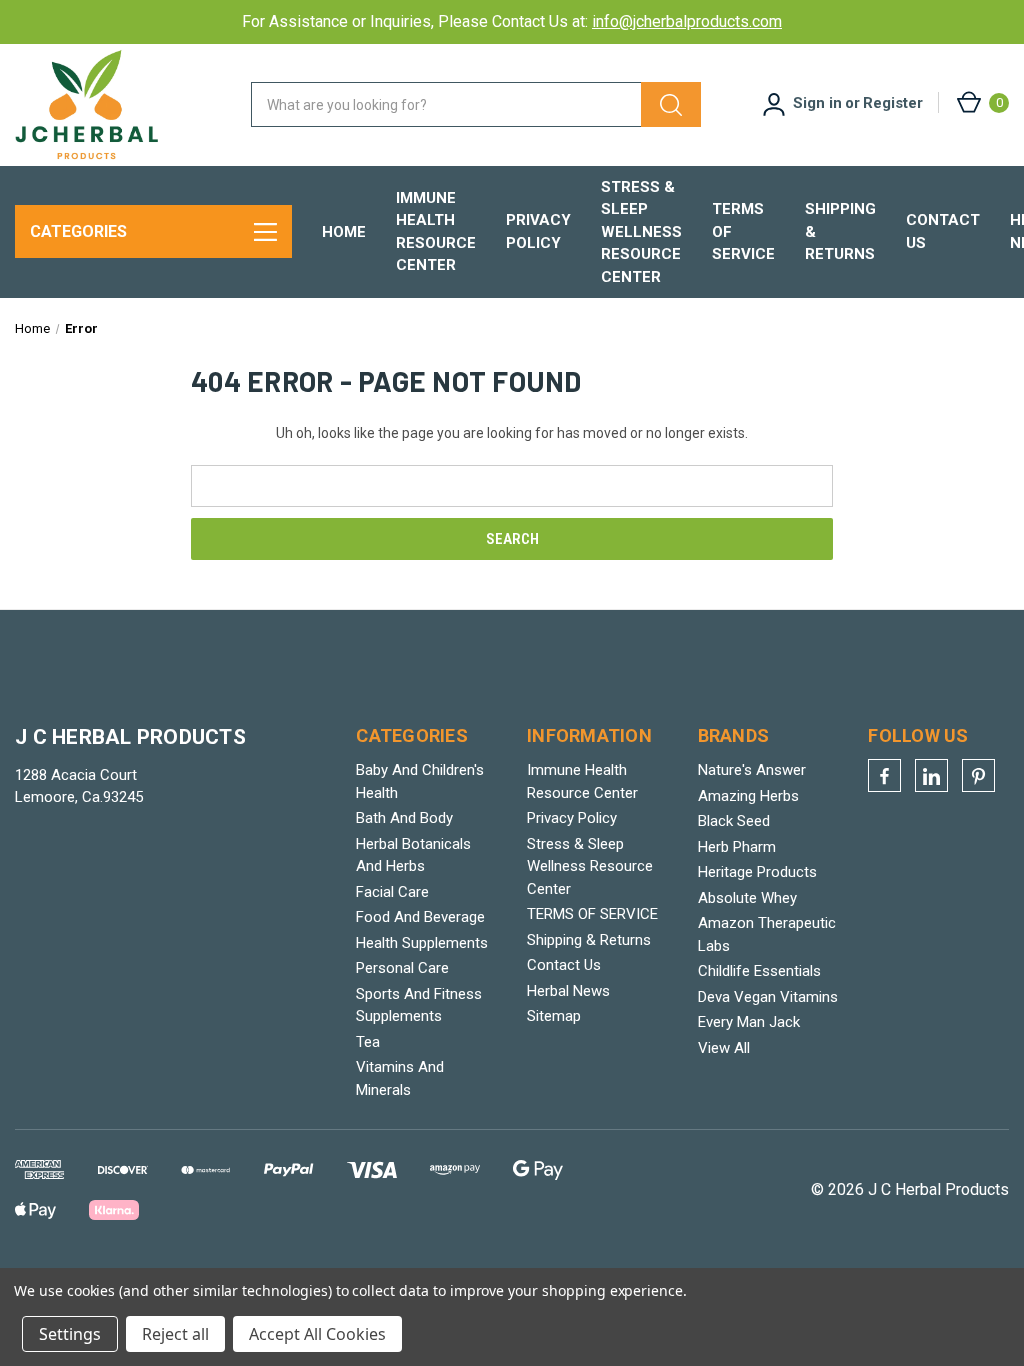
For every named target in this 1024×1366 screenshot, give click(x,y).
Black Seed (734, 821)
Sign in (817, 103)
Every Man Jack (749, 1022)
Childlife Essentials (759, 971)
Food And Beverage (420, 917)
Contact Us (943, 231)
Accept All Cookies (317, 1334)
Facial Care (392, 892)
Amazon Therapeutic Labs (767, 934)
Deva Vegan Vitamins (768, 997)
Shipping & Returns (840, 231)
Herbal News (568, 991)
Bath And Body (404, 818)
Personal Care (402, 968)
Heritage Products (757, 872)
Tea (368, 1042)
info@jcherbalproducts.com (687, 21)
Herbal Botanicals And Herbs (413, 855)
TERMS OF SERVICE (743, 231)
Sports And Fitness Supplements (419, 1005)
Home (344, 232)
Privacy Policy (538, 231)
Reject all (175, 1334)
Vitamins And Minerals (400, 1078)
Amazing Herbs (748, 796)
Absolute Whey (747, 898)
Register (893, 103)
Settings (70, 1334)
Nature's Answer (752, 770)
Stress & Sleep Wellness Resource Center (641, 232)
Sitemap (554, 1016)
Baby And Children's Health (420, 781)
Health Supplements (422, 943)
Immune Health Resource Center (436, 232)
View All (724, 1048)
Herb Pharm (737, 847)
